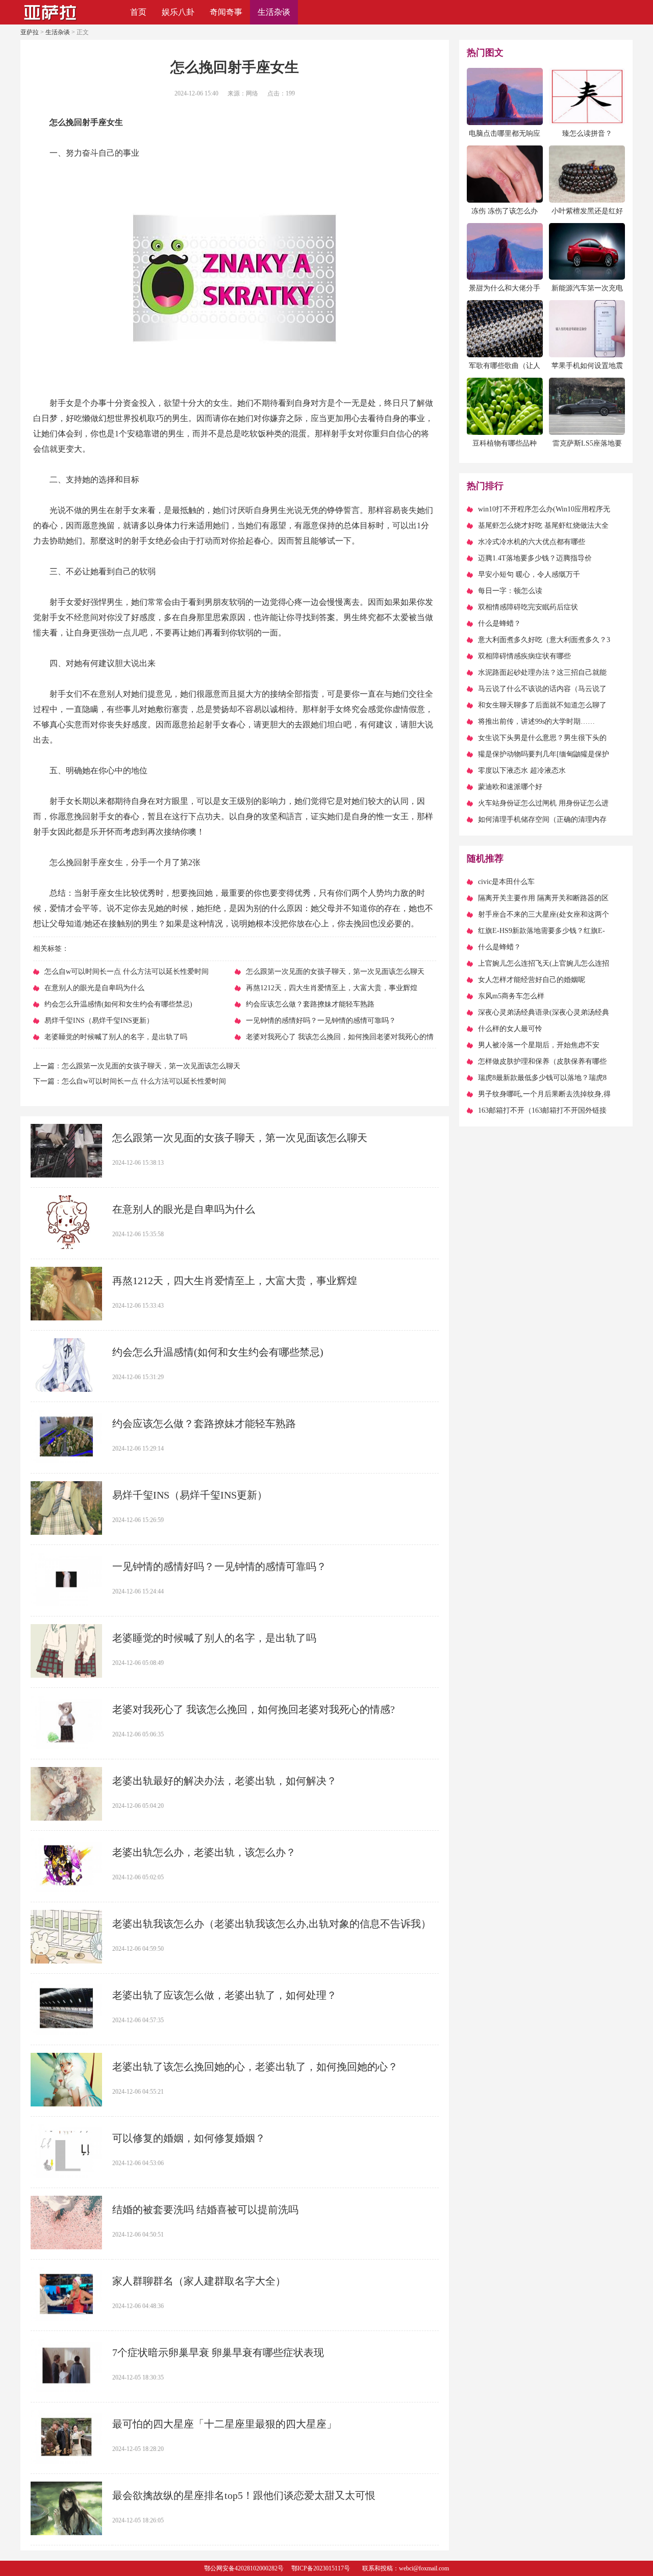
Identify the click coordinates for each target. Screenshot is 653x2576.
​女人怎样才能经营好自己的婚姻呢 (532, 980)
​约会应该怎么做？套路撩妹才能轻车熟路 (204, 1424)
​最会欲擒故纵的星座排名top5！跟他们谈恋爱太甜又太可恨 (244, 2495)
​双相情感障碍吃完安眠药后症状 (528, 607)
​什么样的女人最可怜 (510, 1029)
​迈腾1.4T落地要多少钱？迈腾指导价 (535, 558)
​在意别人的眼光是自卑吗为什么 (184, 1209)
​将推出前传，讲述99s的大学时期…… (536, 721)
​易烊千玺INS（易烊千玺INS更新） (190, 1495)
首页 (138, 12)
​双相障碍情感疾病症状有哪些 (524, 656)
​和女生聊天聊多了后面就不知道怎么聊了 (542, 705)
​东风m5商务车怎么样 (511, 996)
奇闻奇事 (226, 12)
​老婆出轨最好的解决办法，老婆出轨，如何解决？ (224, 1781)
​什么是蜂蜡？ (499, 623)
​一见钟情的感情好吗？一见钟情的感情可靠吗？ (219, 1566)
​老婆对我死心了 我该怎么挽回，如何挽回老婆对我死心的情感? (254, 1709)
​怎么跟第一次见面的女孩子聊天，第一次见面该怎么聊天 (151, 1066)
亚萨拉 (30, 32)
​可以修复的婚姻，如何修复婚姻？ (189, 2138)
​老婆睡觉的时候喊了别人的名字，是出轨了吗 (214, 1638)
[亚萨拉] (51, 21)
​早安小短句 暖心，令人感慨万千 (529, 574)
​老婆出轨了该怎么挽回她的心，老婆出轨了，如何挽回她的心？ (255, 2067)
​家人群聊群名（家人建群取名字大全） (199, 2281)
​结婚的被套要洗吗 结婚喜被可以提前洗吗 (205, 2210)
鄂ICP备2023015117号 (321, 2568)
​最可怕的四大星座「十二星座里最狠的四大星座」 (224, 2424)
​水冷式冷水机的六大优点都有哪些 (532, 542)
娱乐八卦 (178, 12)
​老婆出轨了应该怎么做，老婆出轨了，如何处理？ (224, 1995)
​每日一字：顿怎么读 (510, 591)
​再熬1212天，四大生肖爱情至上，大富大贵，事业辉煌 (235, 1281)
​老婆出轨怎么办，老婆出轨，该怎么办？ (204, 1852)
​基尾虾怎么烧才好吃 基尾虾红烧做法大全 (543, 525)
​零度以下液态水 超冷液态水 (522, 770)
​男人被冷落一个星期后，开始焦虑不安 (539, 1045)
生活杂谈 (274, 12)
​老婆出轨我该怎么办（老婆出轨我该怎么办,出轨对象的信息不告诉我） (272, 1924)
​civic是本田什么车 (506, 882)
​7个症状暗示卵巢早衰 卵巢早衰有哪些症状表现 (218, 2352)
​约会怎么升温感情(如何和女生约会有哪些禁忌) (218, 1352)
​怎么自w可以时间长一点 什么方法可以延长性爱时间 (144, 1081)
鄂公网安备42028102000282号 (244, 2568)
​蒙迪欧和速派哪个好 (510, 787)
